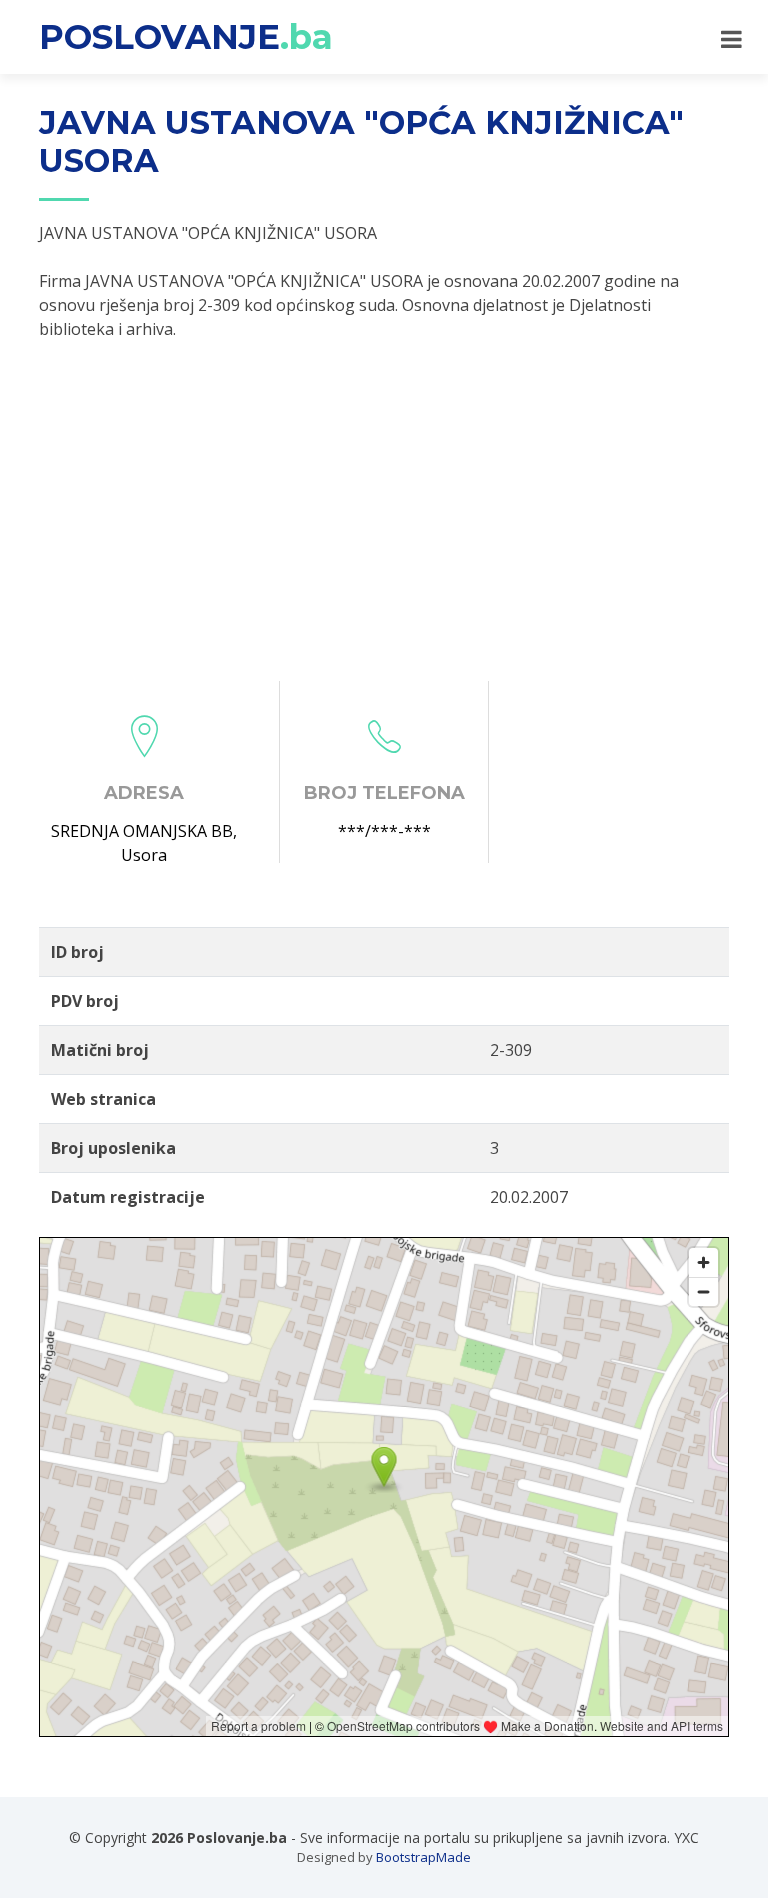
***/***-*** (384, 831)
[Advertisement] (384, 511)
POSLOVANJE (186, 37)
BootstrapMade (423, 1857)
